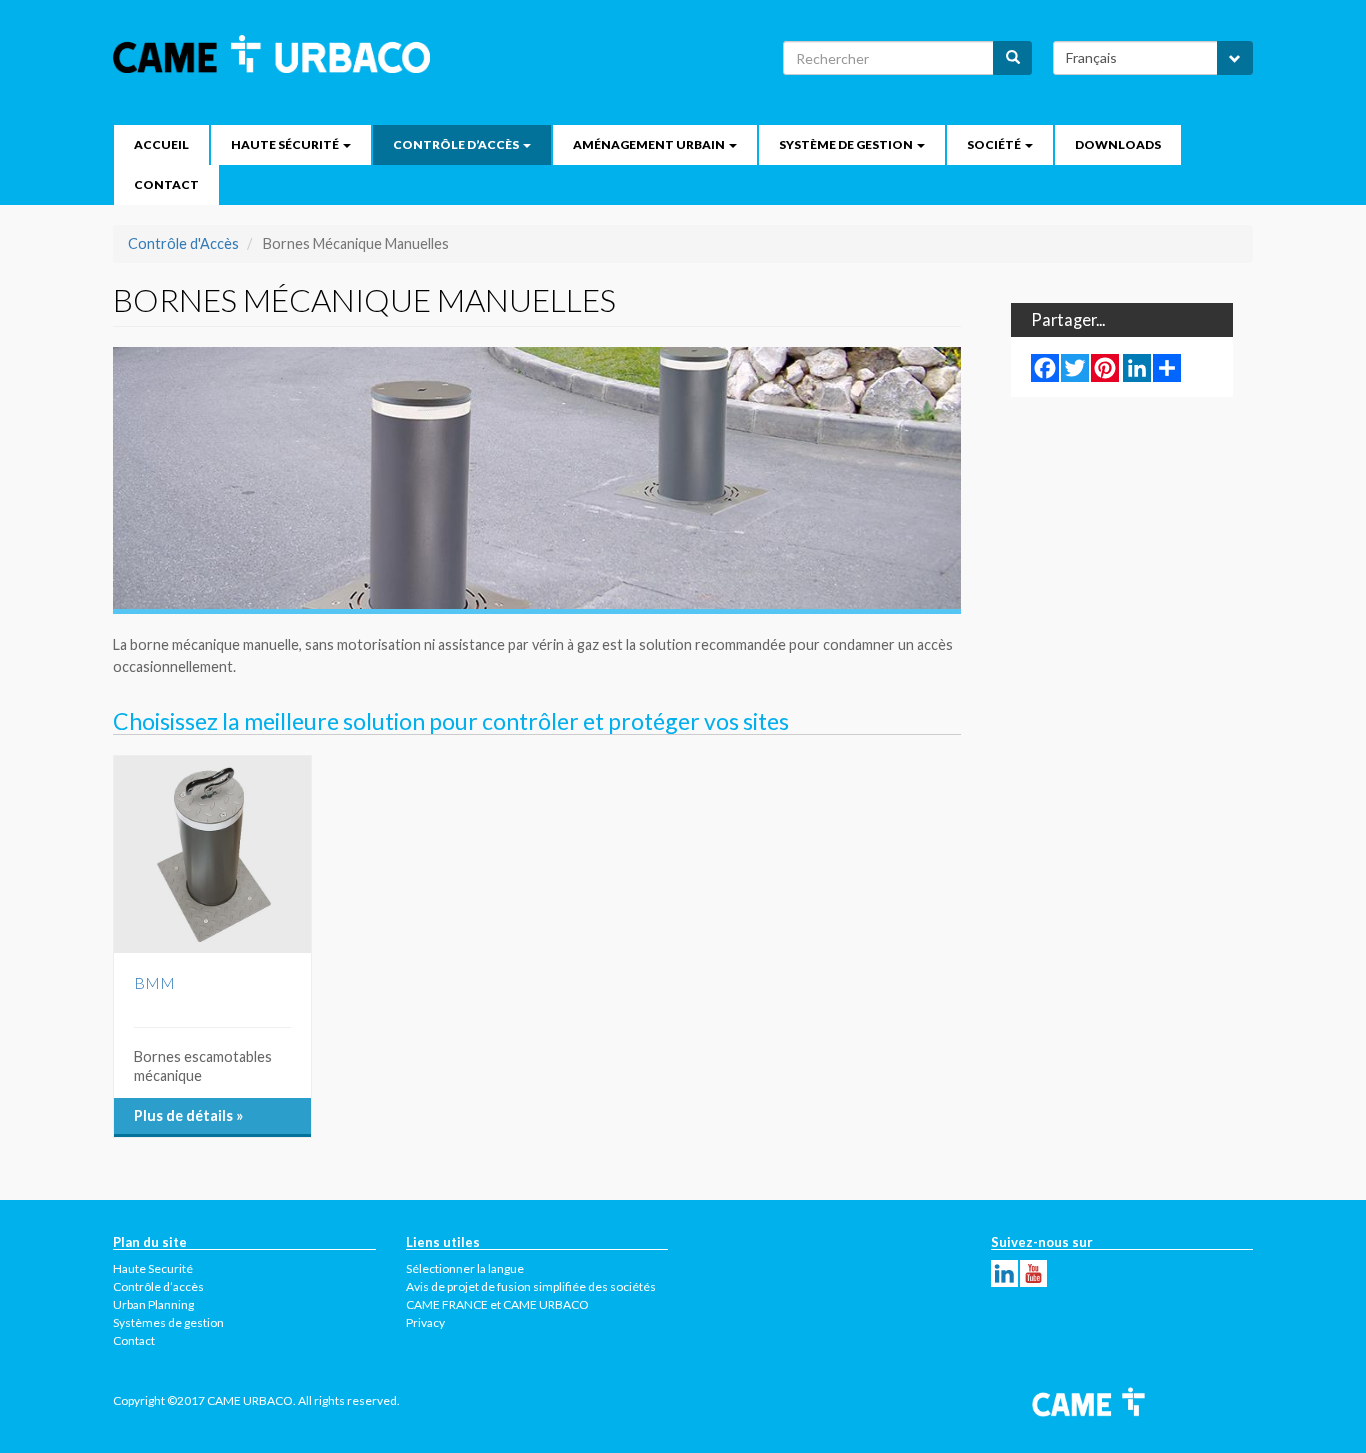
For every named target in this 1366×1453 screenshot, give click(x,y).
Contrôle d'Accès (183, 243)
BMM (154, 982)
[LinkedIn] (1137, 367)
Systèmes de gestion (168, 1322)
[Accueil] (279, 54)
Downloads (1118, 144)
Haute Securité (153, 1268)
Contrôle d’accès (457, 144)
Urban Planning (153, 1304)
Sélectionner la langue (465, 1268)
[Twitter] (1075, 367)
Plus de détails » (188, 1115)
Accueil (161, 144)
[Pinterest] (1105, 367)
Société (995, 144)
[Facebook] (1045, 367)
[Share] (1167, 367)
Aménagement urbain (650, 144)
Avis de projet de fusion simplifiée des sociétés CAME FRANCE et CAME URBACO (531, 1295)
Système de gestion (847, 144)
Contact (166, 184)
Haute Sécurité (286, 144)
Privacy (425, 1322)
